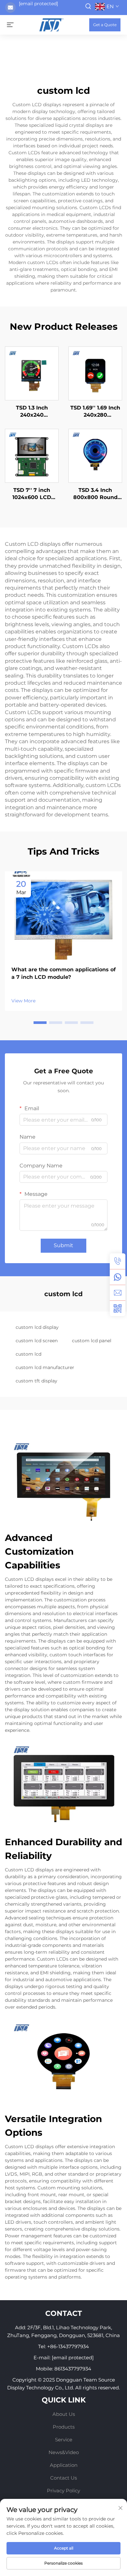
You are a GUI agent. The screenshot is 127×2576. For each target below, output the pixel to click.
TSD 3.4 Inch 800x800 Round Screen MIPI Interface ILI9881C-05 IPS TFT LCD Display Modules (95, 494)
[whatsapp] (118, 1277)
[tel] (118, 1261)
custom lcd (28, 1354)
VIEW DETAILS (32, 373)
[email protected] (38, 4)
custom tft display (36, 1381)
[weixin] (118, 1308)
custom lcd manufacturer (45, 1367)
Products (64, 2427)
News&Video (64, 2452)
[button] (40, 1023)
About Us (64, 2414)
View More (23, 1001)
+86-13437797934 (68, 2346)
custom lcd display (37, 1327)
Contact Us (63, 2478)
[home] (51, 24)
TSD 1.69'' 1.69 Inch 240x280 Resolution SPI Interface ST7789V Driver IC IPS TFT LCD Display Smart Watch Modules (95, 412)
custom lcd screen (37, 1341)
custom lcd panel (92, 1341)
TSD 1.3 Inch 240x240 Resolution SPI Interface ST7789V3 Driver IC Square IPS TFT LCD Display (32, 412)
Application (64, 2465)
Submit (63, 1245)
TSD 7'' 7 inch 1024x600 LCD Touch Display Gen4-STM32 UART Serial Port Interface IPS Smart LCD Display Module (32, 494)
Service (64, 2440)
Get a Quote (105, 25)
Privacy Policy (63, 2491)
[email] (118, 1293)
